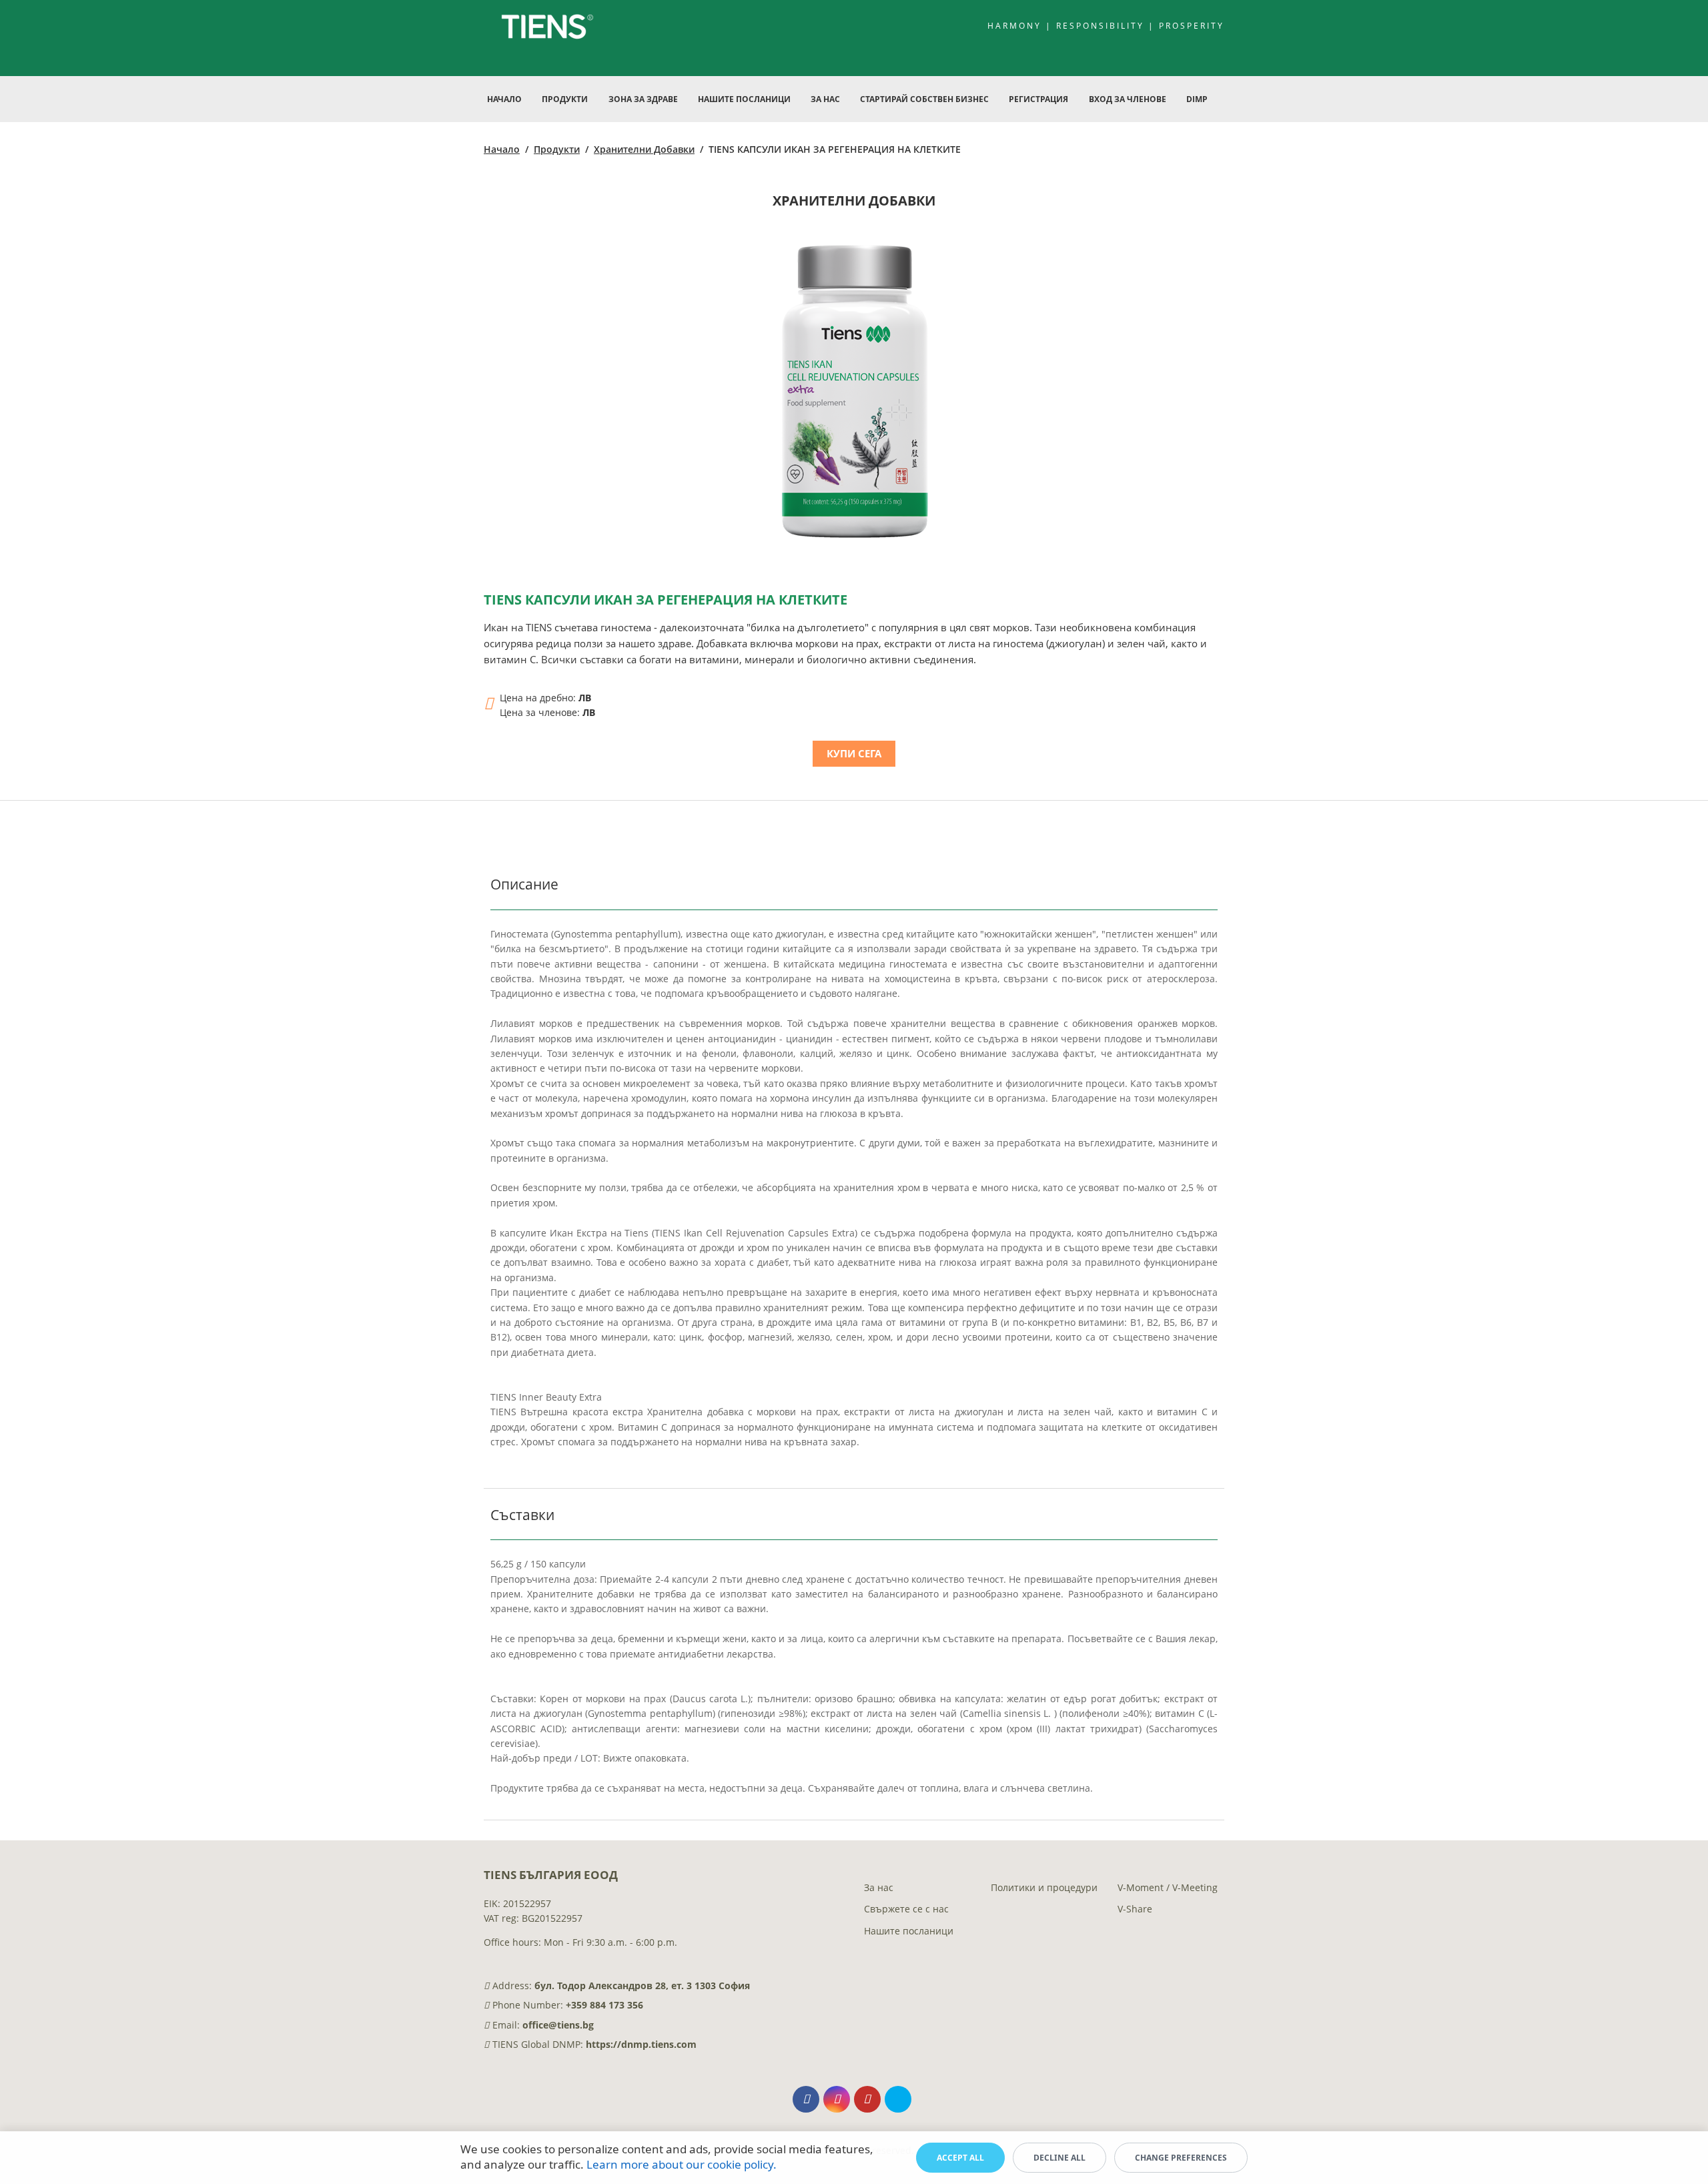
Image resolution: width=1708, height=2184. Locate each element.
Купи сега (854, 753)
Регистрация (1038, 99)
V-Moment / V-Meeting (1168, 1887)
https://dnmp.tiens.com (641, 2044)
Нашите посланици (909, 1931)
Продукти (557, 149)
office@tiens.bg (558, 2025)
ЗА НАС (825, 99)
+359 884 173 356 (604, 2005)
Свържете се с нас (906, 1909)
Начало (504, 99)
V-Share (1135, 1909)
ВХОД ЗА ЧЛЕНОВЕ (1128, 99)
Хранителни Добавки (644, 149)
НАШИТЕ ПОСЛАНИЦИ (744, 99)
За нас (879, 1887)
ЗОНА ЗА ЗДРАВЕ (643, 99)
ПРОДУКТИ (565, 99)
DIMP (1197, 99)
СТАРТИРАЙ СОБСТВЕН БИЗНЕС (924, 99)
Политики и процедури (1044, 1887)
